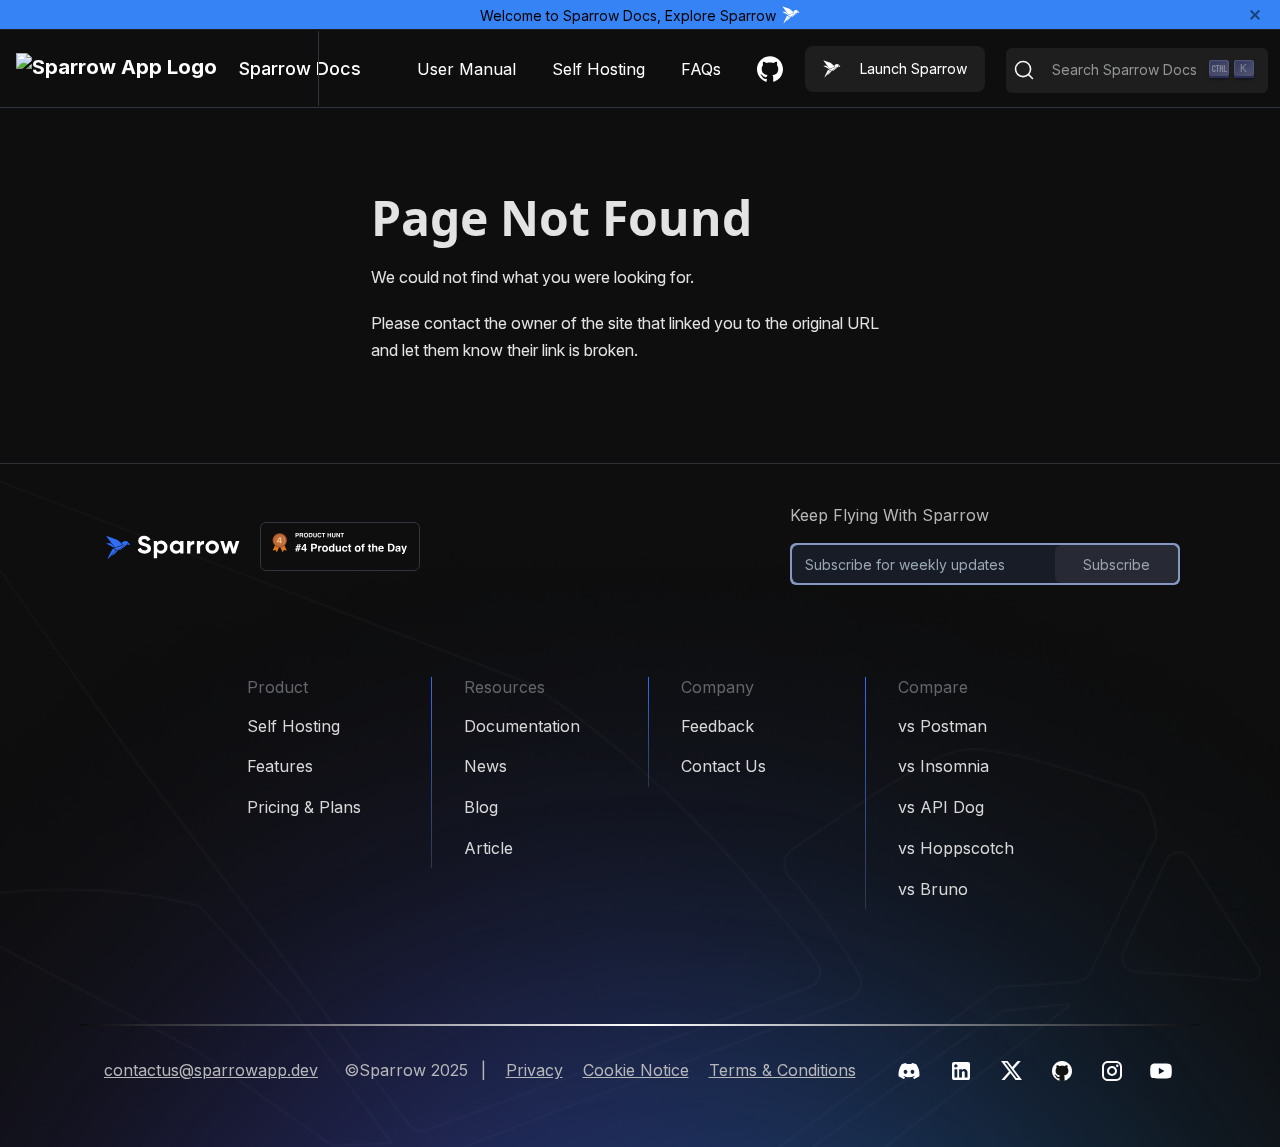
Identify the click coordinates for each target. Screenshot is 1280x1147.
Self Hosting (598, 69)
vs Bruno (933, 889)
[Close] (1255, 14)
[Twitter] (1011, 1070)
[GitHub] (1062, 1071)
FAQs (701, 69)
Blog (481, 807)
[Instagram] (1112, 1071)
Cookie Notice (636, 1070)
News (485, 766)
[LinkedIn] (961, 1071)
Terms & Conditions (782, 1070)
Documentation (522, 726)
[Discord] (909, 1071)
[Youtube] (1161, 1071)
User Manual (466, 69)
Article (488, 848)
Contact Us (723, 766)
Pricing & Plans (304, 807)
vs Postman (942, 726)
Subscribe (1116, 564)
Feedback (717, 726)
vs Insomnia (943, 766)
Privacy (534, 1070)
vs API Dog (941, 807)
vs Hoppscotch (956, 848)
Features (280, 766)
